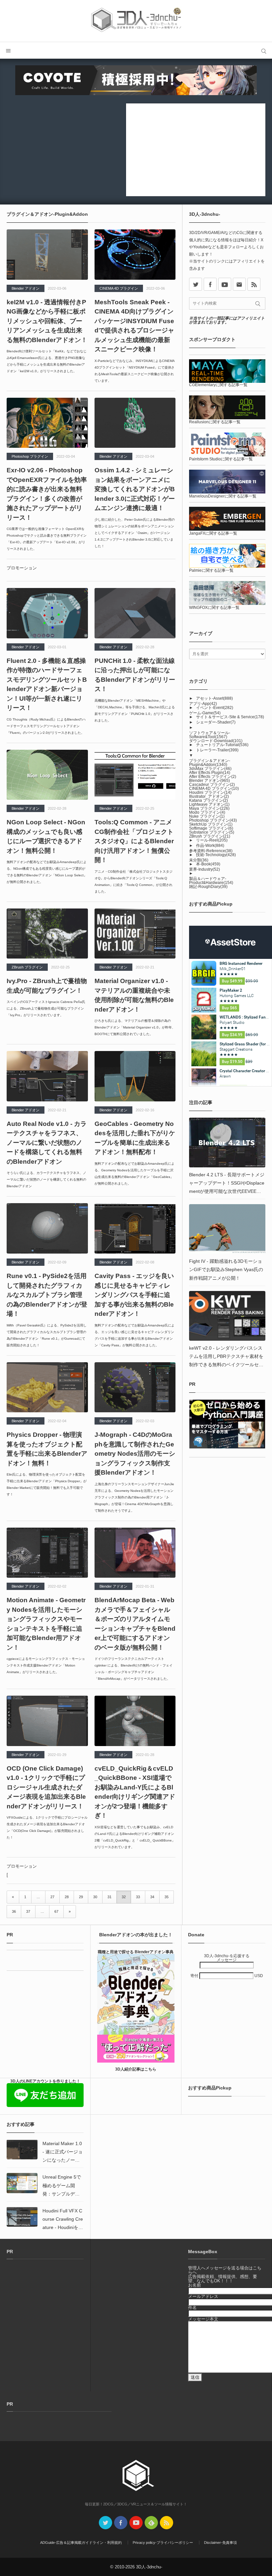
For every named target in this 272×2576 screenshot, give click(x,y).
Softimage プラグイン (211, 828)
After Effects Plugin (210, 773)
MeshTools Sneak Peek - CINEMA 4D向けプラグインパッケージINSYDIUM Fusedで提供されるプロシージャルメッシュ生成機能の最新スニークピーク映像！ (134, 326)
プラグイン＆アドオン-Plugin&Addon (210, 763)
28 (67, 1897)
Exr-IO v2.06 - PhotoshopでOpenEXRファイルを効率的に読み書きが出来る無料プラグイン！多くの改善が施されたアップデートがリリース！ (47, 494)
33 (138, 1897)
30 (95, 1897)
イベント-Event (215, 708)
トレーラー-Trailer (217, 750)
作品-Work (210, 846)
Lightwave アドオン (209, 804)
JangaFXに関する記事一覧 (213, 533)
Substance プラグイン (212, 832)
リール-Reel (212, 840)
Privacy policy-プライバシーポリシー (163, 2543)
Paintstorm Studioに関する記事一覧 (221, 459)
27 (52, 1897)
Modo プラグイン (207, 812)
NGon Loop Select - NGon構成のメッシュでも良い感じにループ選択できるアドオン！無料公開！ (46, 836)
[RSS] (254, 284)
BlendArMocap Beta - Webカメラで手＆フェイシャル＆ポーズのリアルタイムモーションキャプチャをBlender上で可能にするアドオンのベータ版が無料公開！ (135, 1624)
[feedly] (151, 2523)
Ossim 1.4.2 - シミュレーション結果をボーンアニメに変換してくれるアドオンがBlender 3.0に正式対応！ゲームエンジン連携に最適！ (135, 489)
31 (109, 1897)
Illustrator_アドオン (209, 796)
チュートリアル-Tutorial (222, 745)
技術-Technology (216, 855)
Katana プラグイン (208, 800)
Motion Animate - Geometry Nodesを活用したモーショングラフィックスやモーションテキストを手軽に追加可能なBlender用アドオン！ (46, 1624)
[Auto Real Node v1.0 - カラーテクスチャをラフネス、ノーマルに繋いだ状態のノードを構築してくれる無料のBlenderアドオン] (47, 1076)
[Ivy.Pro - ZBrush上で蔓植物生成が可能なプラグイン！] (47, 934)
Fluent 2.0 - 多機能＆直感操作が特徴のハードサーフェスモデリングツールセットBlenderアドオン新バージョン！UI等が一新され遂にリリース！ (47, 684)
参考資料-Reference (211, 851)
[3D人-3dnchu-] (136, 21)
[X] (196, 284)
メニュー (8, 50)
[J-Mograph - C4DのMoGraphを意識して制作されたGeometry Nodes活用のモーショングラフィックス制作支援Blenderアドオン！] (135, 1387)
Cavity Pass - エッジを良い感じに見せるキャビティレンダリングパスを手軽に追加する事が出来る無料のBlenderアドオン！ (134, 1295)
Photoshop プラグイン (30, 456)
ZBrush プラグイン (27, 967)
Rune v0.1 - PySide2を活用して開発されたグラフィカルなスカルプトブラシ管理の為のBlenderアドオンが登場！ (47, 1295)
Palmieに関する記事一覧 (211, 570)
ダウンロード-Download (216, 741)
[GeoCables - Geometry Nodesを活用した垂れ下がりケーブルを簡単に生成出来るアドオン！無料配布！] (135, 1076)
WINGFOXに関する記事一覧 (214, 608)
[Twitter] (105, 2523)
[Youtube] (225, 284)
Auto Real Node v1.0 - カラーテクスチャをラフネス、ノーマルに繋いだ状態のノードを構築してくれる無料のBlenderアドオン (47, 1143)
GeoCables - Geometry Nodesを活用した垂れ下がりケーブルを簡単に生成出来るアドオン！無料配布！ (135, 1138)
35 (167, 1897)
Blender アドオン (26, 288)
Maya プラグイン (209, 808)
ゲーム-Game (205, 713)
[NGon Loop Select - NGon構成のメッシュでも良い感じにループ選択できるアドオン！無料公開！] (47, 775)
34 (152, 1897)
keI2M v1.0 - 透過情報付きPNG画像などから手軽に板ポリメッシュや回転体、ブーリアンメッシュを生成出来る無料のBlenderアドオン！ (47, 321)
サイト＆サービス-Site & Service (230, 717)
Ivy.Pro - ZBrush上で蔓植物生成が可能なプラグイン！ (47, 986)
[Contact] (239, 284)
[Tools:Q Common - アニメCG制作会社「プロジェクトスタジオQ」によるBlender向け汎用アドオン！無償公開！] (135, 775)
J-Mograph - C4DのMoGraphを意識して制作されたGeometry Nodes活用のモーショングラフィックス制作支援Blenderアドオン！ (135, 1454)
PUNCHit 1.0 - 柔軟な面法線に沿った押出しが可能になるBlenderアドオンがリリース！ (135, 675)
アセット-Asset (214, 698)
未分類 (199, 860)
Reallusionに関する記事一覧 (215, 422)
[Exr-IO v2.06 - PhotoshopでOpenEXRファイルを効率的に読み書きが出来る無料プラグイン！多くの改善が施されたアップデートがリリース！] (47, 423)
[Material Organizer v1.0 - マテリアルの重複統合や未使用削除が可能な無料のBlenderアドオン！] (135, 934)
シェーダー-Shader (216, 722)
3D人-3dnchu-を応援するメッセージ (227, 1958)
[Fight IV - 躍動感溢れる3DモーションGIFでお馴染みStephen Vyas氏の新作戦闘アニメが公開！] (227, 1229)
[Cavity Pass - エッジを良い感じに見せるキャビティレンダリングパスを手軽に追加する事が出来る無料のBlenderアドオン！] (135, 1228)
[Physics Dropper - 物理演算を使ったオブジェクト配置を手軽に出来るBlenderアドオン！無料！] (47, 1387)
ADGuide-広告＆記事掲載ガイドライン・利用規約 (81, 2543)
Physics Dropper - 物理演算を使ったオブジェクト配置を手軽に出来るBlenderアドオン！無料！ (47, 1449)
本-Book (208, 864)
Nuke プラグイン (207, 816)
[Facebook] (210, 284)
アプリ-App (203, 704)
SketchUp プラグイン (211, 824)
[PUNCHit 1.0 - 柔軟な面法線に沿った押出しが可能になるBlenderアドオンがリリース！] (135, 613)
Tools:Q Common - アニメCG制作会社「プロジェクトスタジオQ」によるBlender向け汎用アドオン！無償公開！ (134, 841)
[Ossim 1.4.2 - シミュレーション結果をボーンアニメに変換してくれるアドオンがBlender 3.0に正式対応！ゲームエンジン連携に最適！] (135, 423)
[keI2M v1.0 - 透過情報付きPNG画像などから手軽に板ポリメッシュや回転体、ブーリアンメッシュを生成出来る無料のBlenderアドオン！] (47, 255)
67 (56, 1911)
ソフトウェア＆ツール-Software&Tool (210, 735)
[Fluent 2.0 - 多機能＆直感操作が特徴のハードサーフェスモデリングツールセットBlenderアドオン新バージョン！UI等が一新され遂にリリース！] (47, 613)
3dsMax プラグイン (210, 769)
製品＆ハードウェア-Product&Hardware (211, 881)
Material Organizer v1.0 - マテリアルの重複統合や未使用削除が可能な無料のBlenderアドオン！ (134, 995)
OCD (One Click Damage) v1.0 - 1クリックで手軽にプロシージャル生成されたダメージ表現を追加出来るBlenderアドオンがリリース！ (46, 1787)
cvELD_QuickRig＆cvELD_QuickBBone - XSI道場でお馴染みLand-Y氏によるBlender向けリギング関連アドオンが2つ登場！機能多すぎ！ (135, 1792)
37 (28, 1911)
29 (81, 1897)
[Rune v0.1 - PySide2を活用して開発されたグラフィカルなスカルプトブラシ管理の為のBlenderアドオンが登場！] (47, 1228)
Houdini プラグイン (210, 792)
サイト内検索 (264, 50)
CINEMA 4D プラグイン (119, 288)
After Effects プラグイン (213, 777)
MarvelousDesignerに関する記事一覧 (223, 496)
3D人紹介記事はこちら (136, 2069)
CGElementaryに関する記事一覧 (218, 385)
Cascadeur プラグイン (212, 785)
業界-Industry (204, 869)
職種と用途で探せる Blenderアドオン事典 (136, 1952)
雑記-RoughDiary (208, 887)
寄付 (195, 1976)
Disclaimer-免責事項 (220, 2543)
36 (14, 1911)
